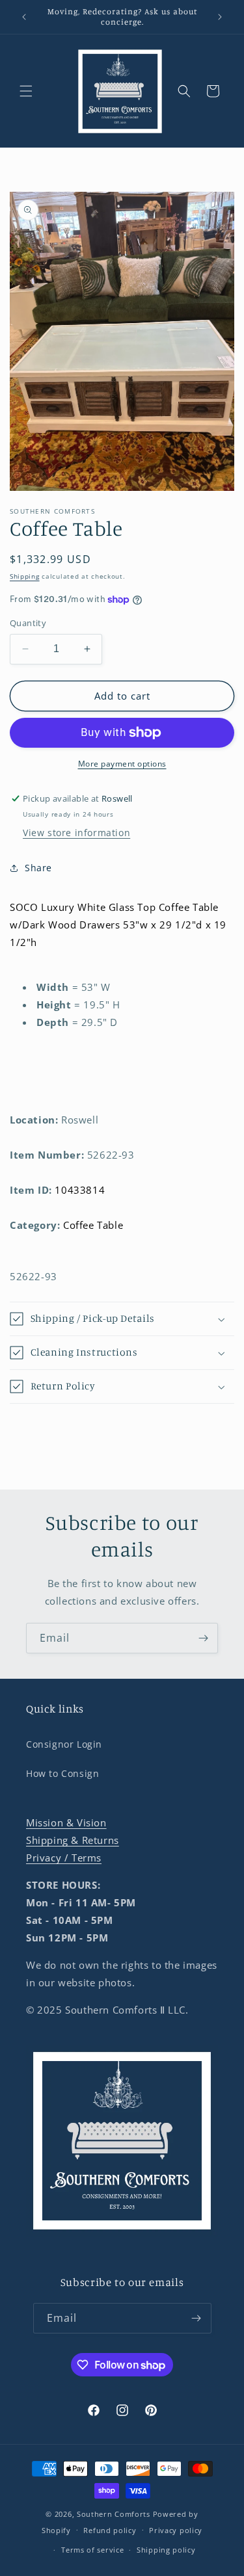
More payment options (122, 764)
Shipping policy (166, 2550)
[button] (26, 91)
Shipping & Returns (73, 1840)
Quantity (28, 623)
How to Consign (62, 1773)
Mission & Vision (66, 1822)
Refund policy (110, 2530)
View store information (76, 833)
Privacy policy (176, 2530)
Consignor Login (64, 1744)
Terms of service (92, 2550)
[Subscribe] (203, 1638)
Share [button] (38, 868)
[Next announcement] (220, 17)
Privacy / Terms (64, 1858)
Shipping (25, 576)
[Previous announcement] (24, 17)
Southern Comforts (114, 2514)
